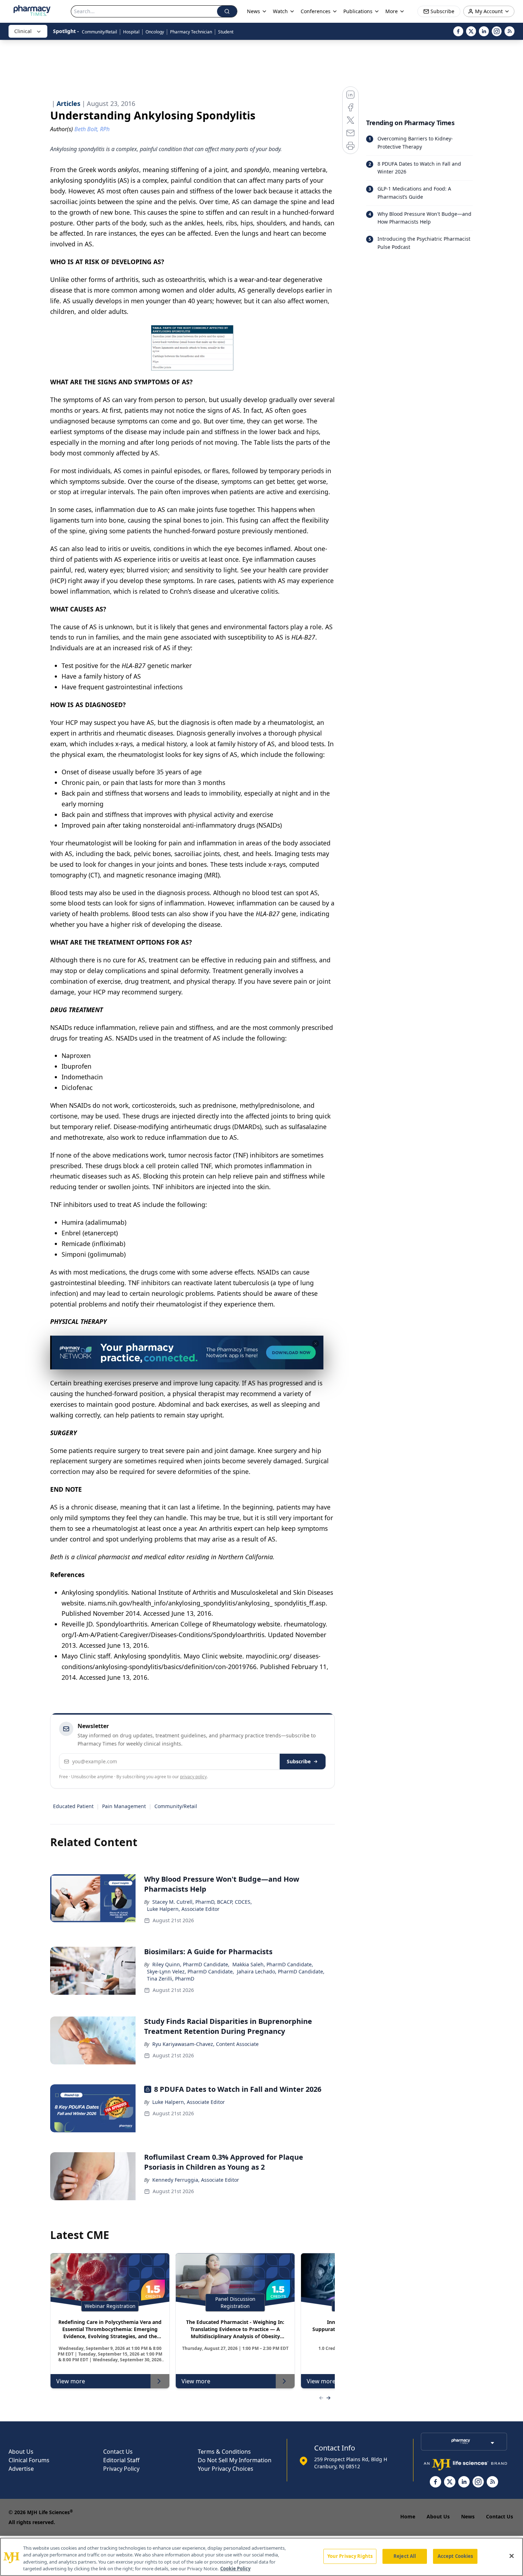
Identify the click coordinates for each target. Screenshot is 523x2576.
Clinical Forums (29, 2460)
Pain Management (124, 1806)
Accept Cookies (455, 2556)
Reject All (405, 2556)
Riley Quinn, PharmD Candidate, (191, 1964)
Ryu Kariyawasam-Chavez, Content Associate (205, 2044)
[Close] (512, 2556)
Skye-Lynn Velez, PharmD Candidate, (191, 1971)
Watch (280, 11)
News (468, 2516)
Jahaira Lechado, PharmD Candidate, (281, 1971)
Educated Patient (73, 1806)
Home (408, 2516)
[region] (261, 2557)
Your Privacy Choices (226, 2469)
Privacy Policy (121, 2469)
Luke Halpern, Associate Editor (183, 1909)
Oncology (155, 32)
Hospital (131, 32)
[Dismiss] (316, 1343)
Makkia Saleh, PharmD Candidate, (273, 1964)
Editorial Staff (121, 2460)
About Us (21, 2452)
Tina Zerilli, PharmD (171, 1979)
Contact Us (118, 2452)
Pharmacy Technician (191, 32)
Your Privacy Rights (350, 2556)
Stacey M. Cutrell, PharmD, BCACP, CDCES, (202, 1902)
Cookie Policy (235, 2569)
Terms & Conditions (224, 2452)
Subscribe (299, 1761)
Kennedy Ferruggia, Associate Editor (196, 2180)
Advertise (21, 2469)
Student (226, 32)
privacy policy (193, 1777)
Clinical (23, 31)
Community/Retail (99, 32)
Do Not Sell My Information (235, 2460)
